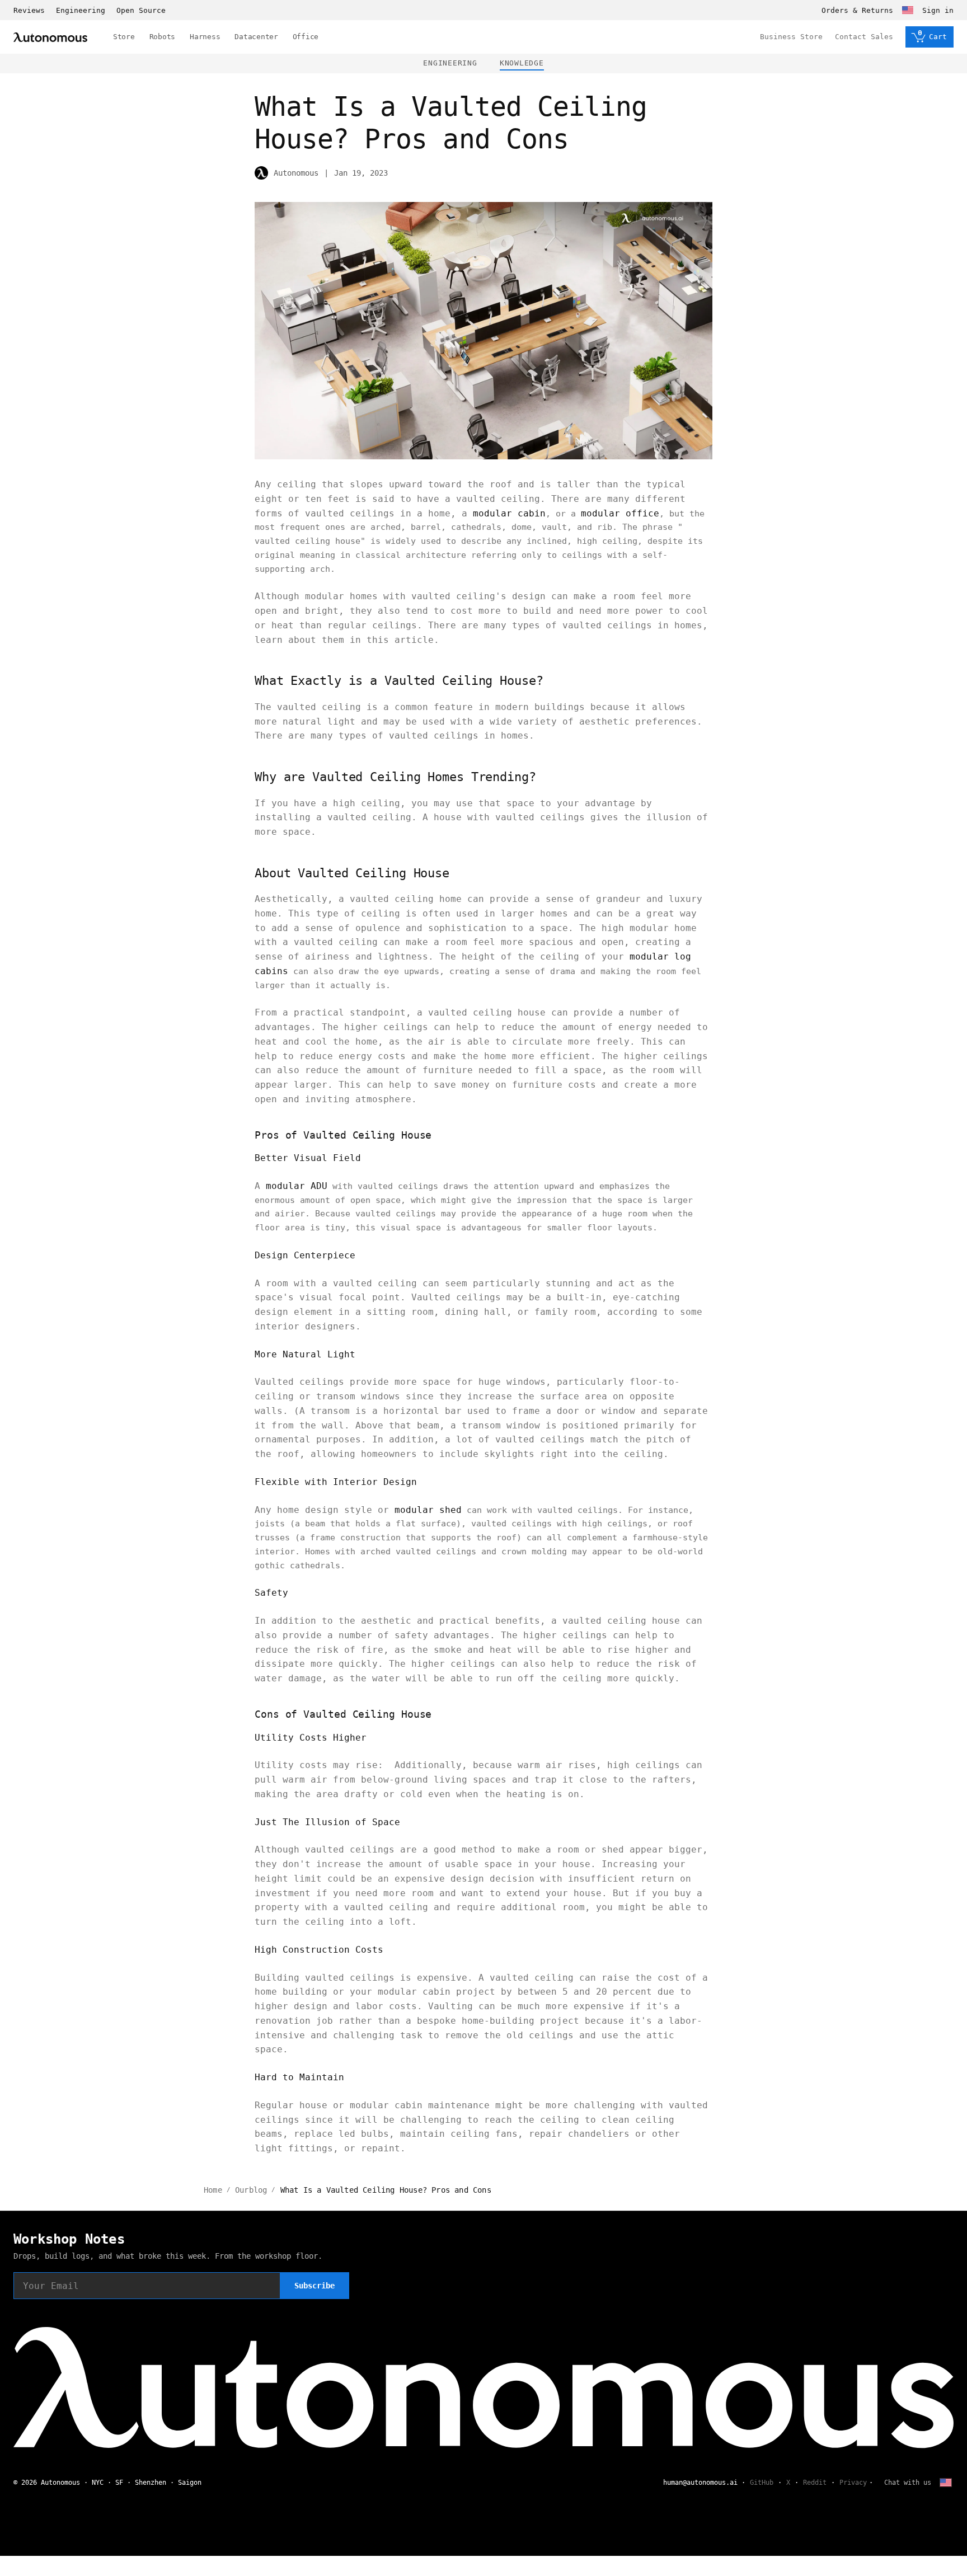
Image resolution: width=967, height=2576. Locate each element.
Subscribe (314, 2286)
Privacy (853, 2483)
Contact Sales (864, 37)
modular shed (428, 1510)
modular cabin (509, 513)
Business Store (791, 37)
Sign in (938, 10)
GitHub (762, 2483)
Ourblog (251, 2190)
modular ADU (297, 1186)
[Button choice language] (908, 10)
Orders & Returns (857, 10)
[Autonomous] (50, 37)
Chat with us (908, 2483)
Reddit (815, 2483)
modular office (620, 513)
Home (213, 2190)
